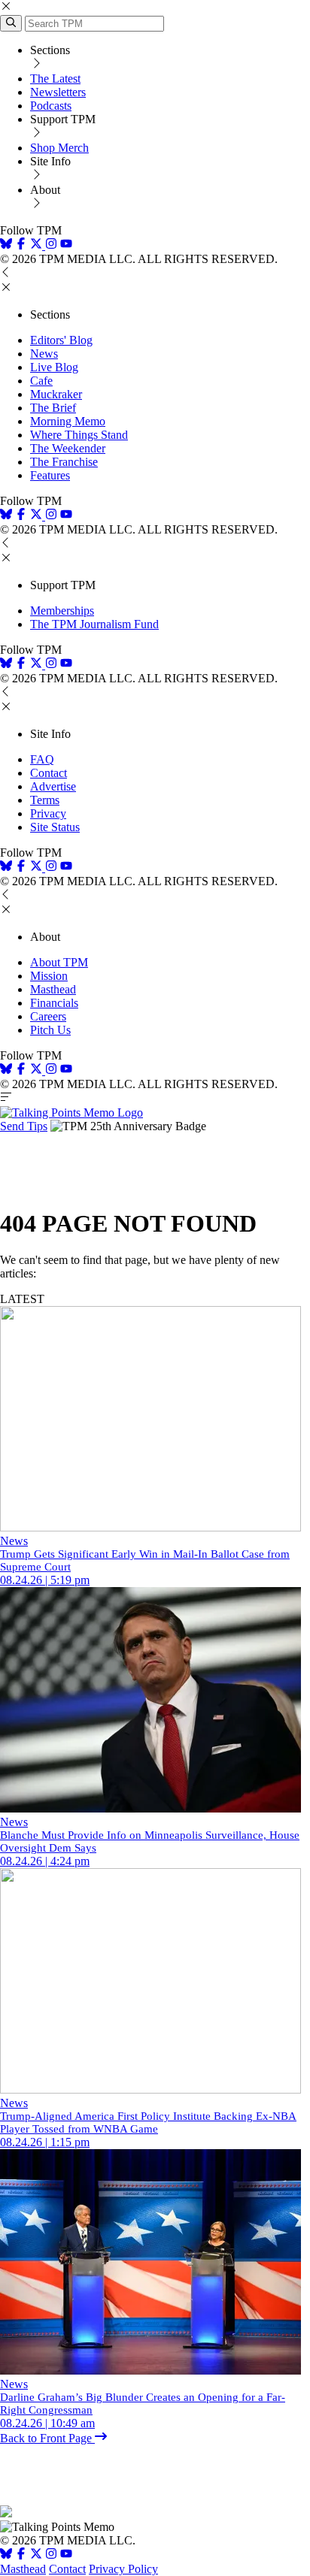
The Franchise (64, 462)
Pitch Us (50, 1030)
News (44, 354)
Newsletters (58, 92)
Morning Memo (68, 421)
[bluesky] (6, 245)
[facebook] (21, 245)
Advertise (53, 786)
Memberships (62, 611)
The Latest (55, 79)
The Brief (53, 408)
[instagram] (51, 245)
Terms (45, 800)
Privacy (48, 813)
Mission (49, 976)
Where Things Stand (79, 435)
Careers (48, 1016)
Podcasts (51, 106)
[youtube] (66, 245)
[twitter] (36, 2555)
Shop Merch (59, 148)
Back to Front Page (47, 2438)
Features (50, 475)
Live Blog (54, 367)
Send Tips (24, 1126)
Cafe (41, 381)
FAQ (42, 759)
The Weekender (68, 448)
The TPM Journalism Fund (94, 624)
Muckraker (56, 394)
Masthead (53, 989)
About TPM (59, 962)
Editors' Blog (61, 340)
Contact (49, 773)
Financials (54, 1003)
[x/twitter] (38, 245)
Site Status (55, 827)
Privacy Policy (123, 2569)
